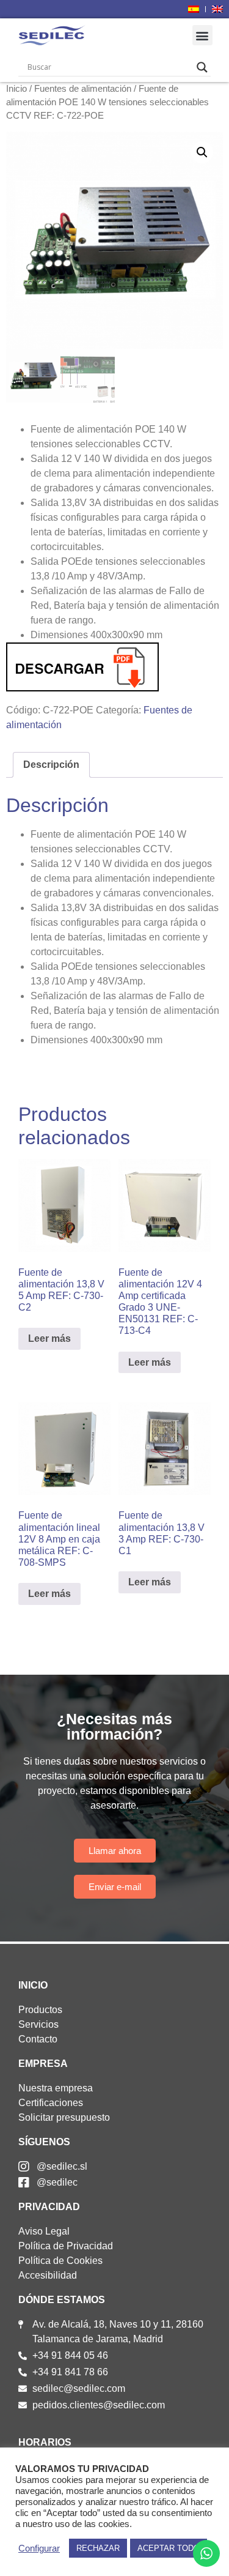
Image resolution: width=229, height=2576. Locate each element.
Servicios (38, 2024)
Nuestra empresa (56, 2088)
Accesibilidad (48, 2275)
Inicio (16, 89)
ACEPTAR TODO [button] (169, 2548)
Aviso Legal (44, 2231)
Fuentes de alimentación (83, 89)
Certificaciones (51, 2103)
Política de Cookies (60, 2261)
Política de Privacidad (66, 2246)
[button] (202, 35)
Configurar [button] (39, 2548)
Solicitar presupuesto (64, 2117)
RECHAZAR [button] (98, 2548)
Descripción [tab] (51, 765)
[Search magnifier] (202, 67)
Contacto (38, 2039)
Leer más (49, 1338)
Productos (40, 2010)
